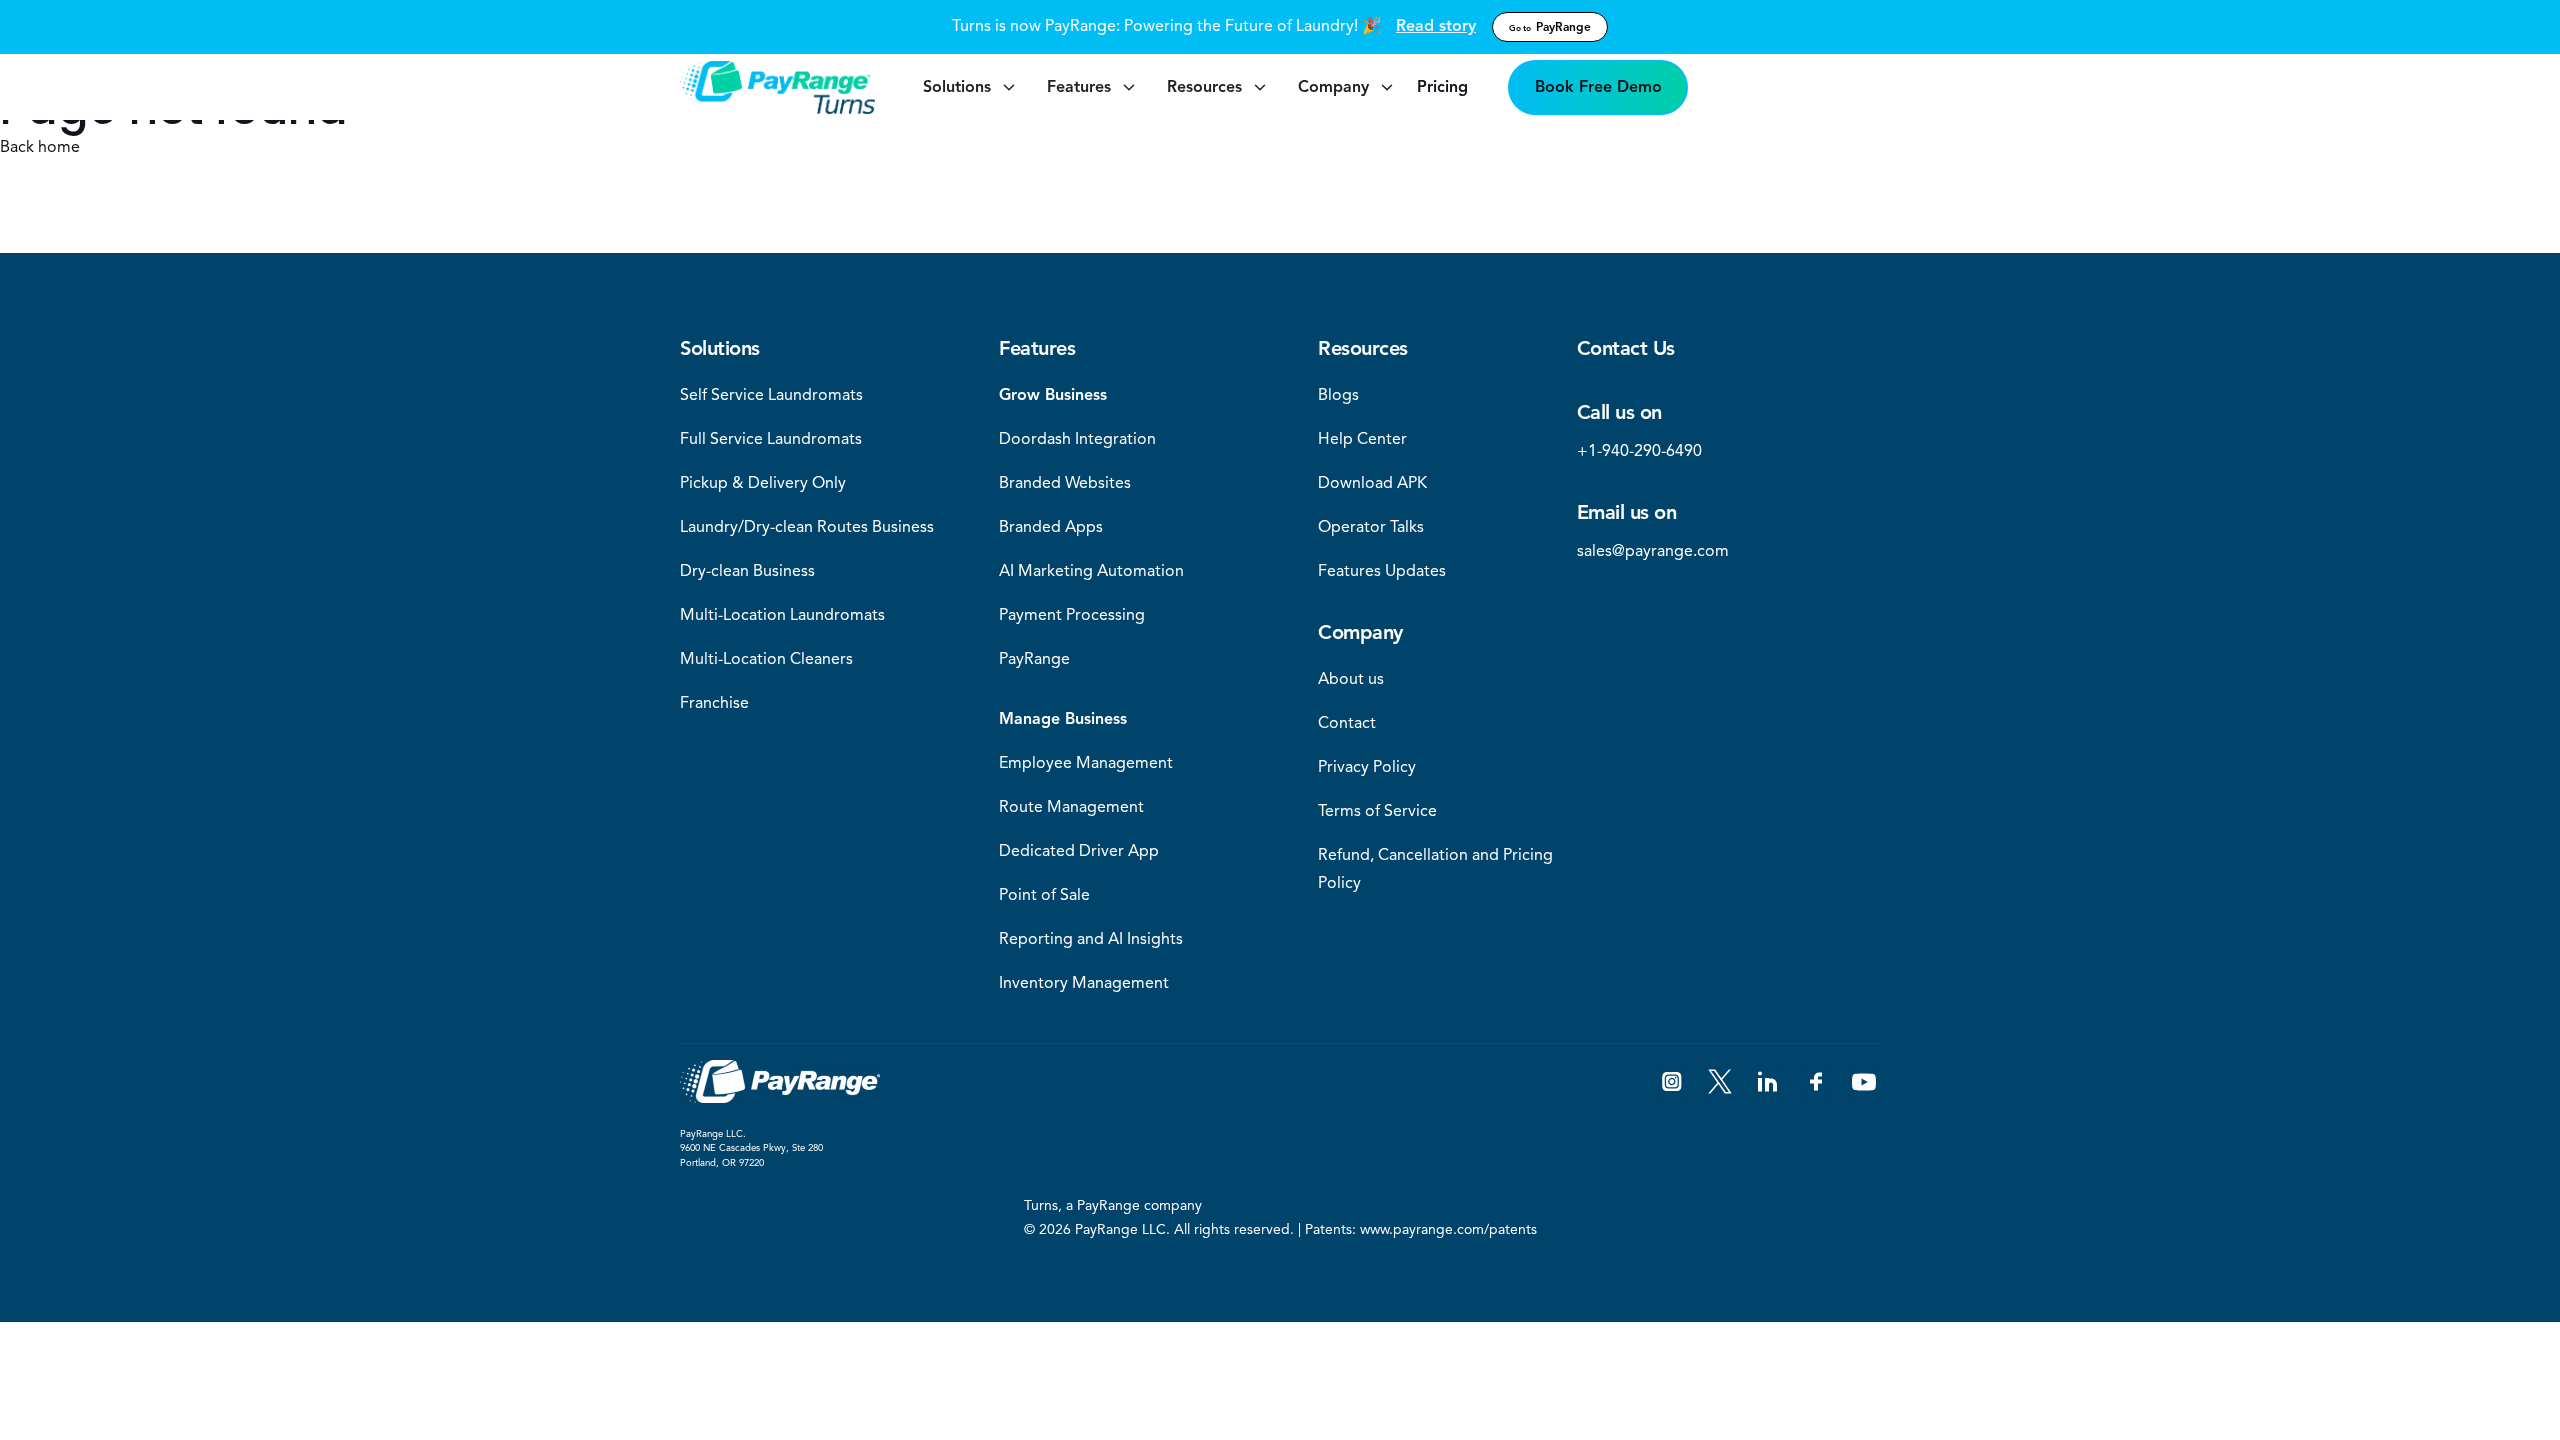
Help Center (1362, 439)
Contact (1347, 723)
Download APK (1372, 483)
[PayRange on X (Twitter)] (1720, 1082)
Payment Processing (1072, 615)
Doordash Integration (1077, 439)
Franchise (714, 703)
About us (1351, 679)
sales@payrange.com (1653, 551)
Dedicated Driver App (1079, 851)
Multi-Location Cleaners (766, 659)
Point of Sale (1044, 895)
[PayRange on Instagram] (1672, 1082)
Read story (1436, 26)
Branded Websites (1065, 483)
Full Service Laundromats (771, 439)
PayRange (1550, 26)
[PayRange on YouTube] (1864, 1082)
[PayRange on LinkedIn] (1768, 1082)
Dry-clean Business (747, 571)
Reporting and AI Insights (1091, 939)
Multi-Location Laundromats (782, 615)
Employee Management (1086, 763)
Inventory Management (1084, 983)
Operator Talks (1371, 527)
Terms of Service (1377, 811)
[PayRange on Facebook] (1816, 1082)
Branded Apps (1051, 527)
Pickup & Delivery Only (763, 483)
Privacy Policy (1367, 767)
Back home (40, 147)
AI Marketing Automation (1091, 571)
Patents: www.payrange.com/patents (1421, 1229)
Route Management (1071, 807)
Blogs (1338, 395)
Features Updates (1382, 571)
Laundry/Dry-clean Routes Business (807, 527)
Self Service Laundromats (771, 395)
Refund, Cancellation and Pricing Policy (1435, 869)
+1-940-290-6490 (1639, 451)
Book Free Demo (1598, 87)
